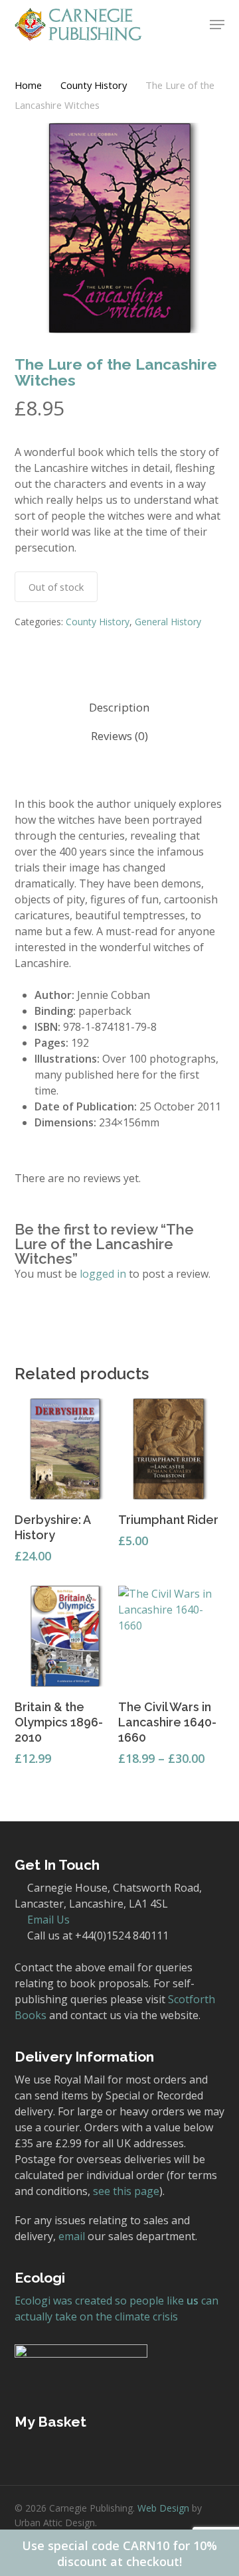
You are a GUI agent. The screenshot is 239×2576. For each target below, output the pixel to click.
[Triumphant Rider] (169, 1449)
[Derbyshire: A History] (65, 1449)
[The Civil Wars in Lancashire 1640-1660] (169, 1636)
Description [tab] (119, 707)
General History (168, 622)
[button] (217, 25)
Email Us (48, 1920)
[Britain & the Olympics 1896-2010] (65, 1636)
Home (28, 85)
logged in (103, 1274)
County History (94, 85)
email (72, 2236)
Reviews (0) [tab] (119, 736)
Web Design (163, 2508)
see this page (126, 2191)
